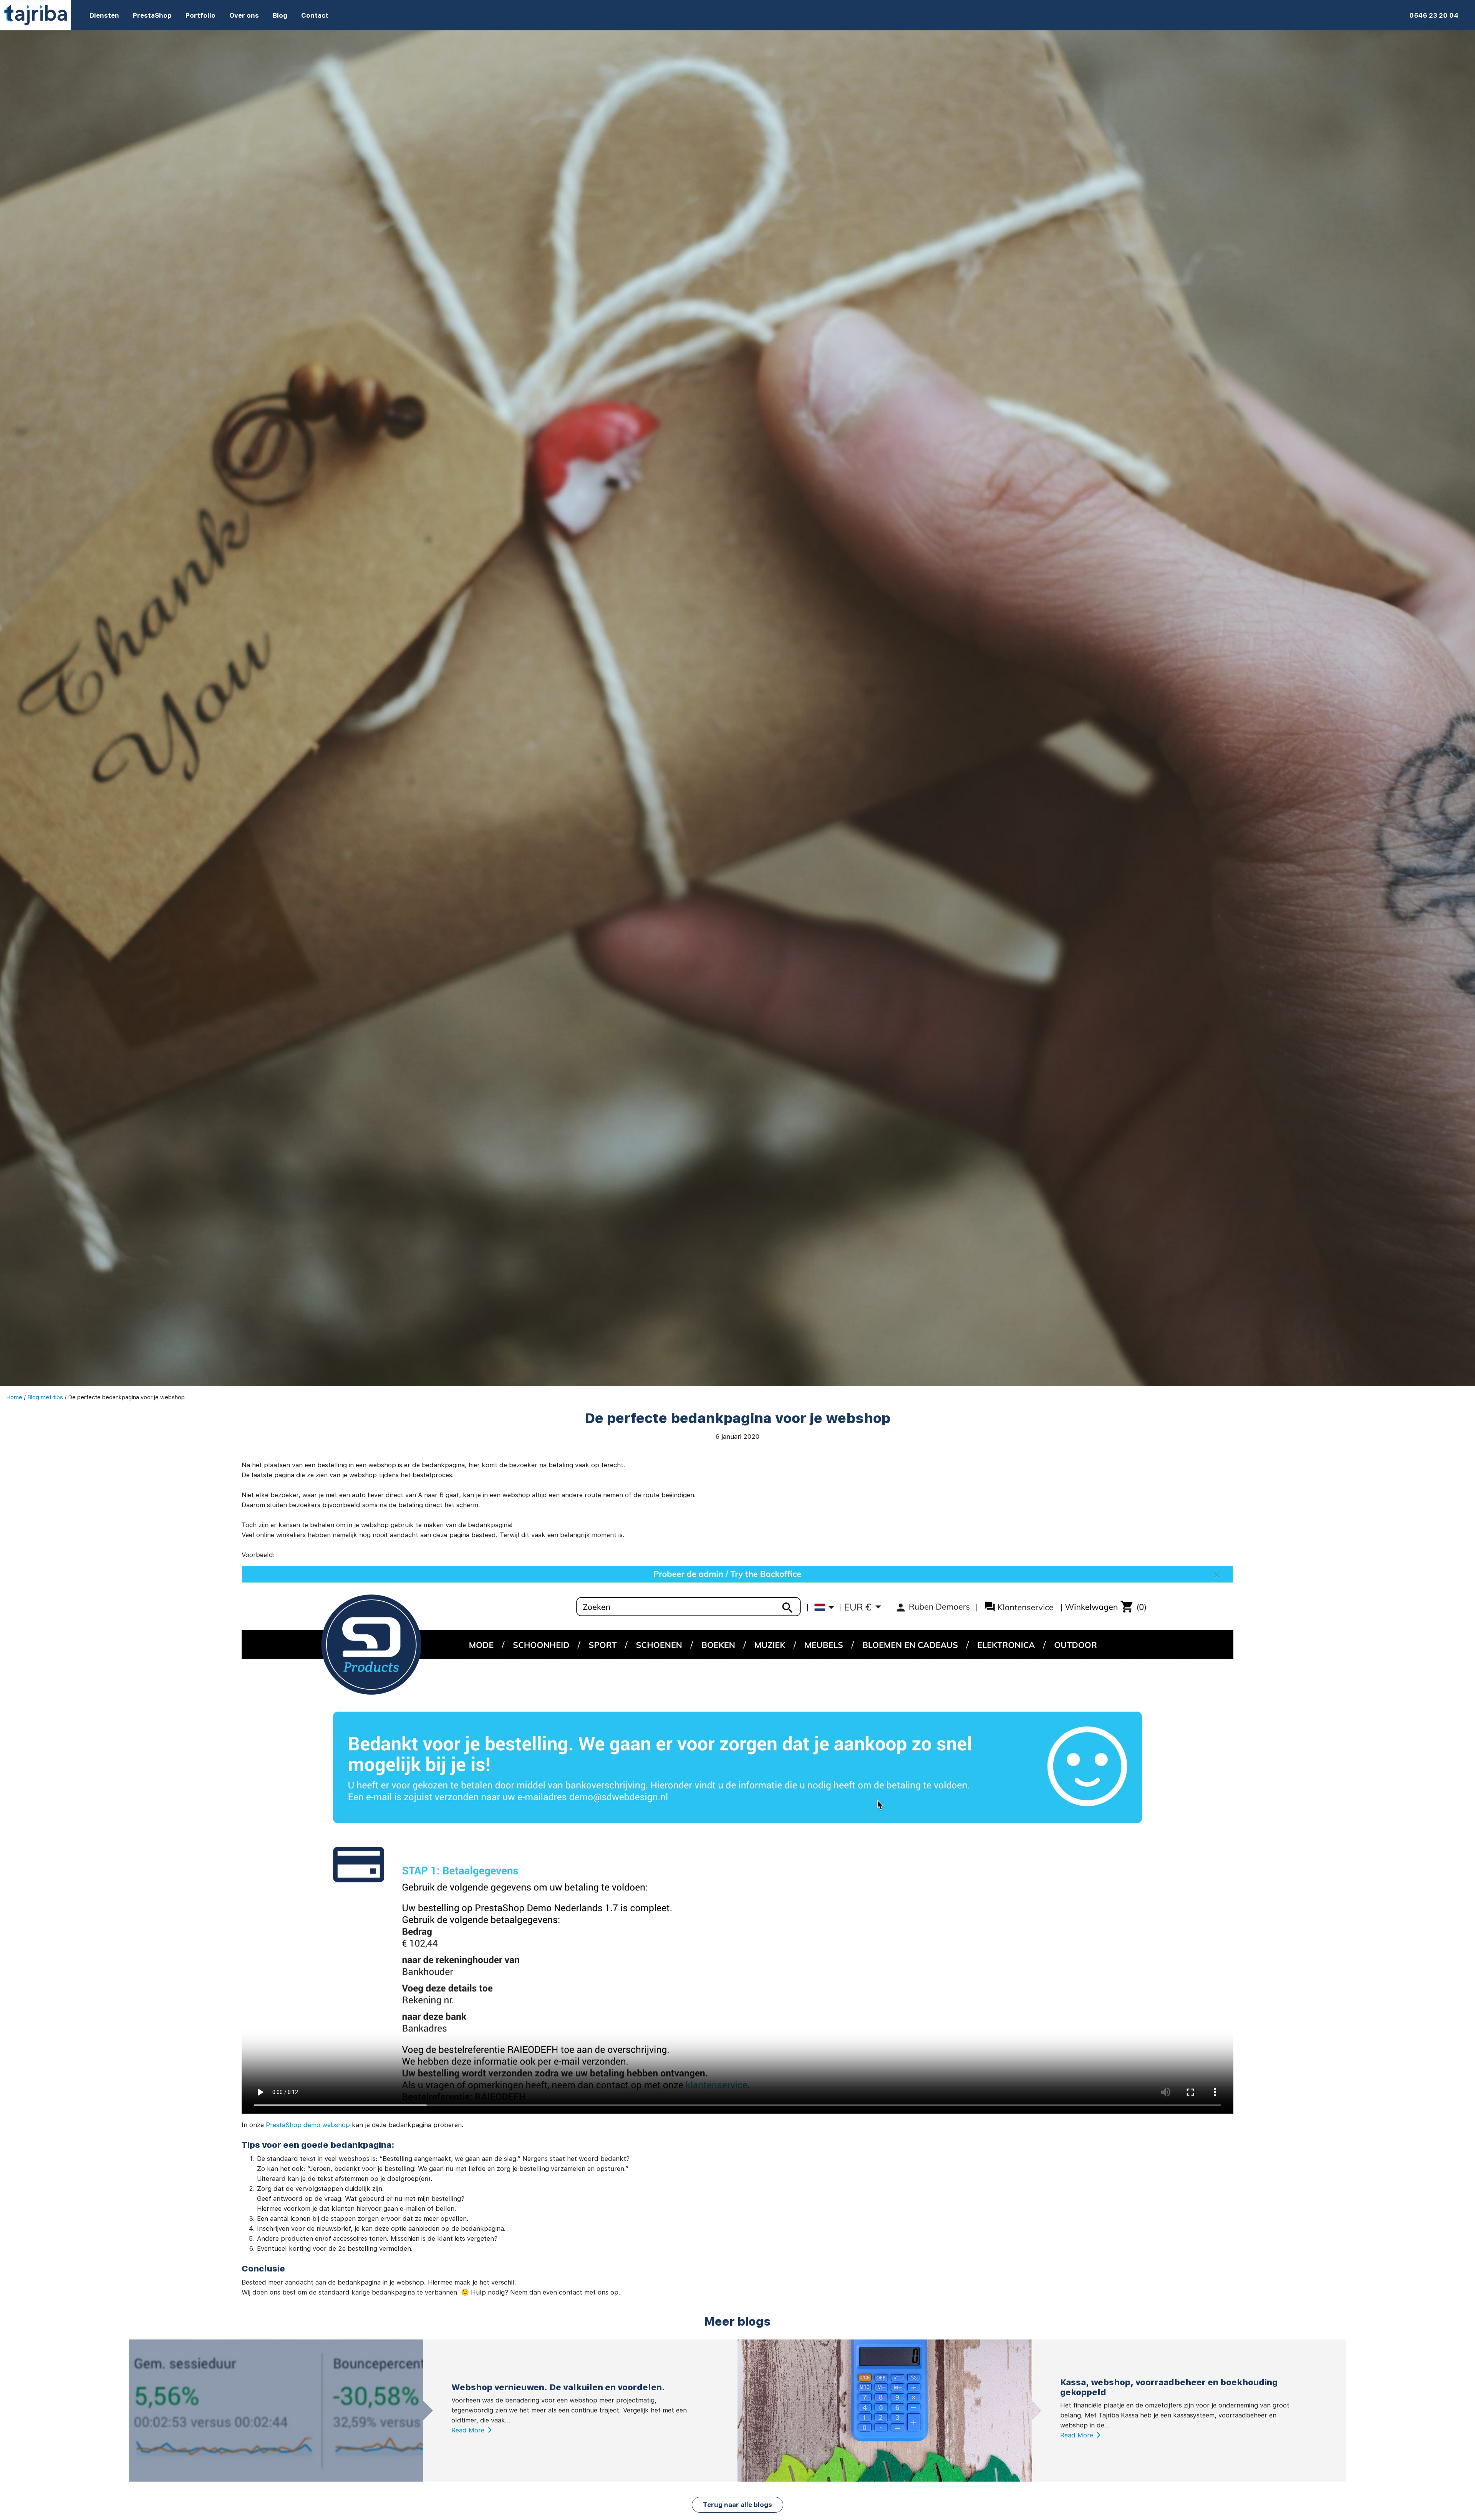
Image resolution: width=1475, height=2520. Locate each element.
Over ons (244, 15)
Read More (468, 2430)
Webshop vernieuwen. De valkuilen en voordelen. (558, 2387)
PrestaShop (152, 15)
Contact (315, 15)
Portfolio (201, 15)
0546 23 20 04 (1434, 15)
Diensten (104, 15)
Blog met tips (45, 1397)
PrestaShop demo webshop (308, 2125)
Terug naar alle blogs (737, 2505)
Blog (280, 15)
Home (14, 1397)
